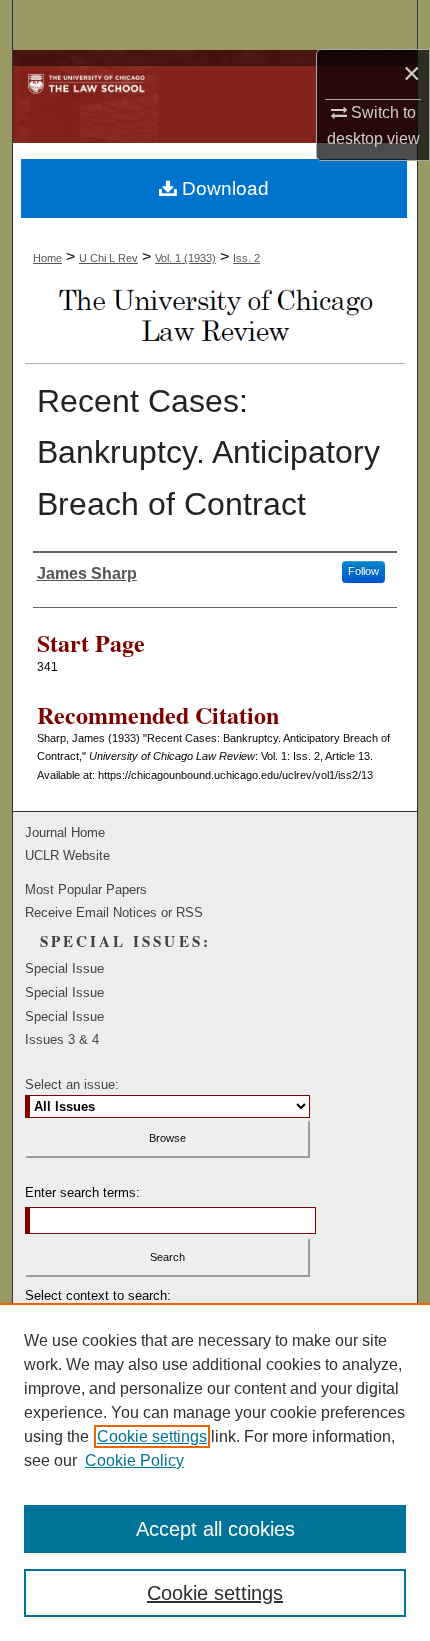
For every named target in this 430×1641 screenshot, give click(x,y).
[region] (215, 1472)
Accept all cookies (215, 1529)
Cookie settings (152, 1436)
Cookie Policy (134, 1460)
